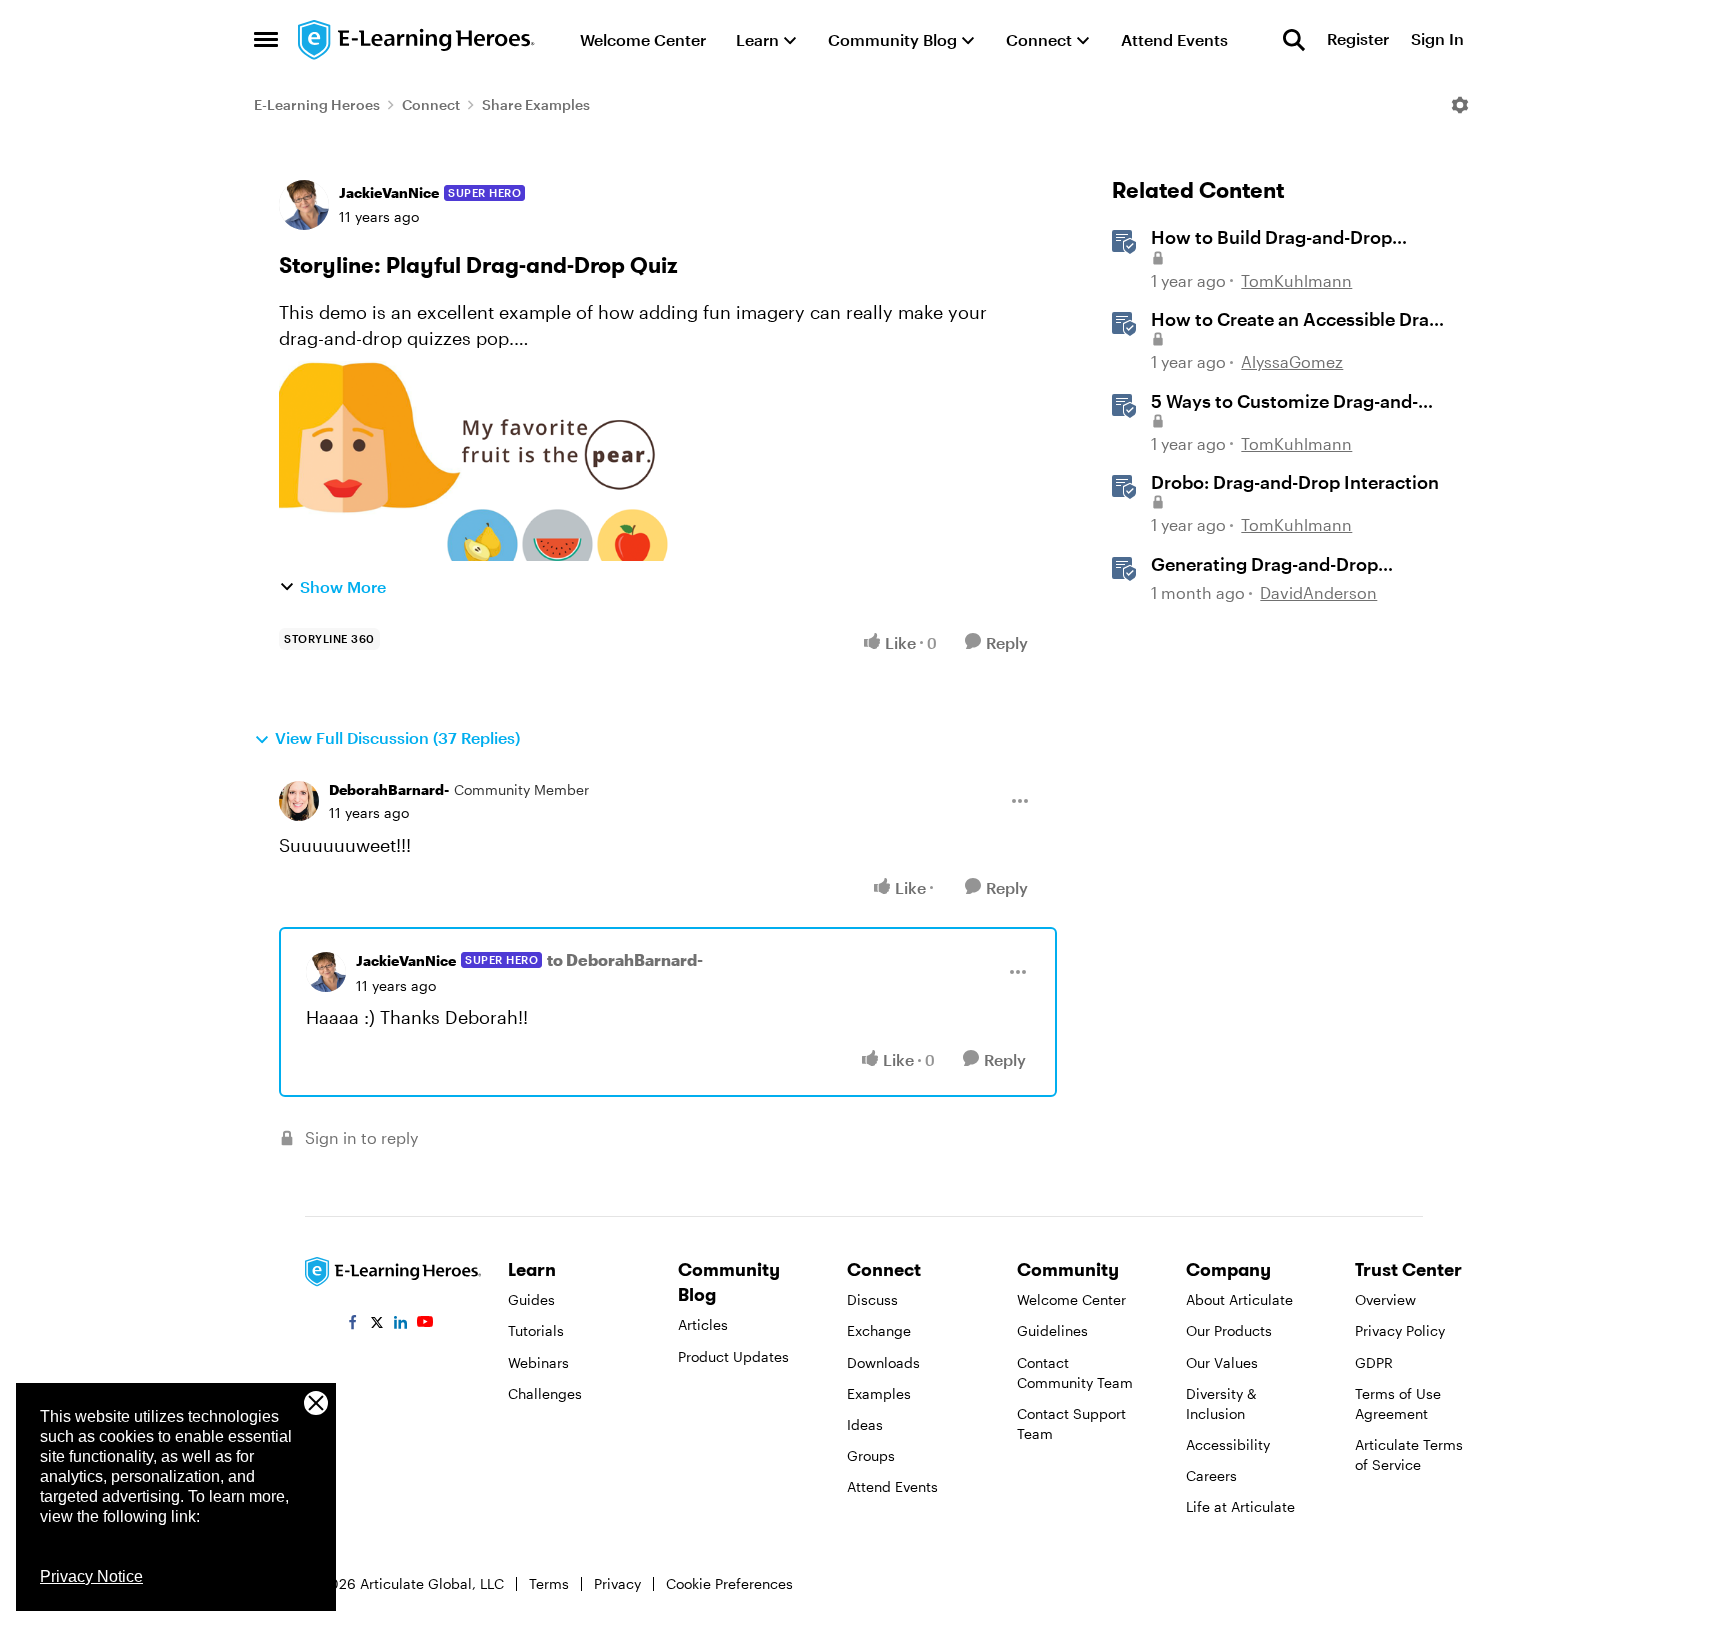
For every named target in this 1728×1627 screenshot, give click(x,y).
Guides (531, 1299)
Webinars (538, 1362)
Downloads (883, 1362)
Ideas (865, 1424)
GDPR (1374, 1362)
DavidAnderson (1318, 592)
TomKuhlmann (1296, 280)
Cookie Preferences (729, 1583)
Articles (703, 1324)
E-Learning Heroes (317, 104)
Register (1358, 39)
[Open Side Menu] (266, 40)
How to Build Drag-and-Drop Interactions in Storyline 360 (1273, 238)
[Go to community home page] (417, 40)
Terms (549, 1583)
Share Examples (536, 104)
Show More (343, 586)
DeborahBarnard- (389, 789)
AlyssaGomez (1292, 361)
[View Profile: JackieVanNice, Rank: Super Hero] (304, 205)
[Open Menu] (1460, 105)
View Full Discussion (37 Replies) (397, 737)
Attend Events (892, 1486)
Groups (871, 1455)
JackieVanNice (389, 192)
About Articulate (1239, 1299)
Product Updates (733, 1356)
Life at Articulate (1240, 1506)
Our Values (1222, 1362)
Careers (1211, 1475)
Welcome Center (1071, 1299)
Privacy (617, 1583)
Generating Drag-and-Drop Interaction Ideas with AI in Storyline (1266, 565)
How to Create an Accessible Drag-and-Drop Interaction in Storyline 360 (1298, 320)
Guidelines (1052, 1330)
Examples (879, 1393)
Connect (431, 104)
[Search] (1294, 40)
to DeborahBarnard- (625, 959)
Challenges (545, 1393)
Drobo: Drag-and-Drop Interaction (1295, 482)
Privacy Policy (1400, 1330)
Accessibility (1228, 1444)
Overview (1385, 1299)
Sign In (1437, 39)
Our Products (1229, 1330)
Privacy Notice (91, 1576)
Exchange (879, 1330)
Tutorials (536, 1330)
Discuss (872, 1299)
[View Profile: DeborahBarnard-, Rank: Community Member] (299, 801)
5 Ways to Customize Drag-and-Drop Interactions (1284, 402)
